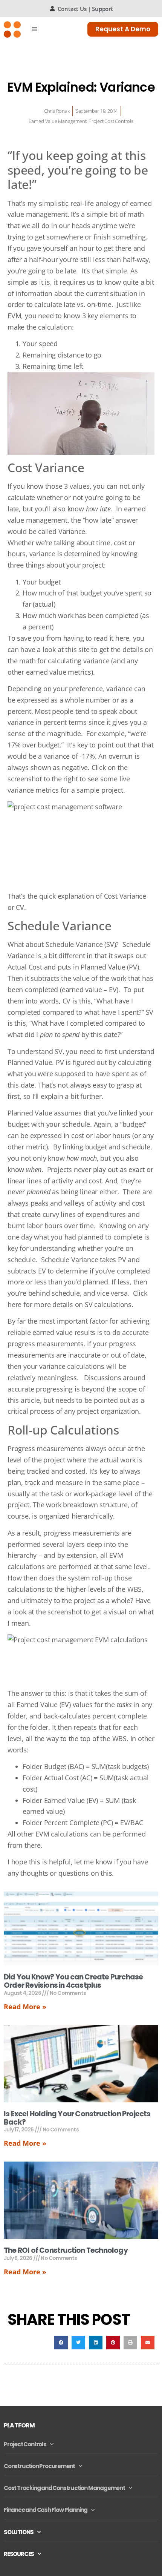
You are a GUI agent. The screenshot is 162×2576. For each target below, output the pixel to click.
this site (77, 649)
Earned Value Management (57, 121)
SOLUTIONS (19, 2532)
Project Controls (25, 2444)
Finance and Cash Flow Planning (46, 2510)
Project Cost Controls (111, 121)
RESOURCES (19, 2554)
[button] (61, 2343)
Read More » (25, 2007)
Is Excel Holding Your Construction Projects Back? (77, 2118)
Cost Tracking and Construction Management (64, 2488)
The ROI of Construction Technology (66, 2250)
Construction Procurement (39, 2466)
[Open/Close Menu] (35, 29)
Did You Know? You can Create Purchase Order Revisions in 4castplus (73, 1981)
